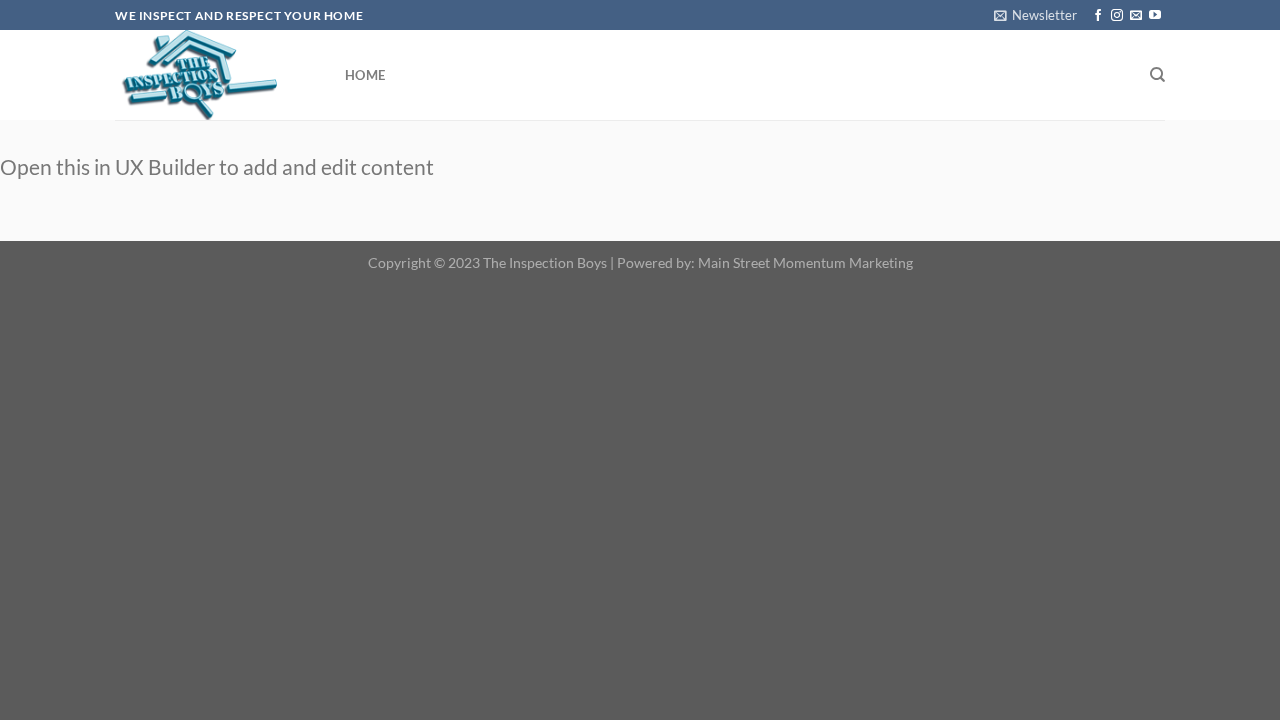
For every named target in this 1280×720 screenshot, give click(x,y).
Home (365, 75)
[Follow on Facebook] (1098, 16)
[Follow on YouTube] (1155, 16)
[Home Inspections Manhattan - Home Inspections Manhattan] (215, 75)
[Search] (1157, 75)
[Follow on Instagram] (1117, 16)
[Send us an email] (1136, 16)
